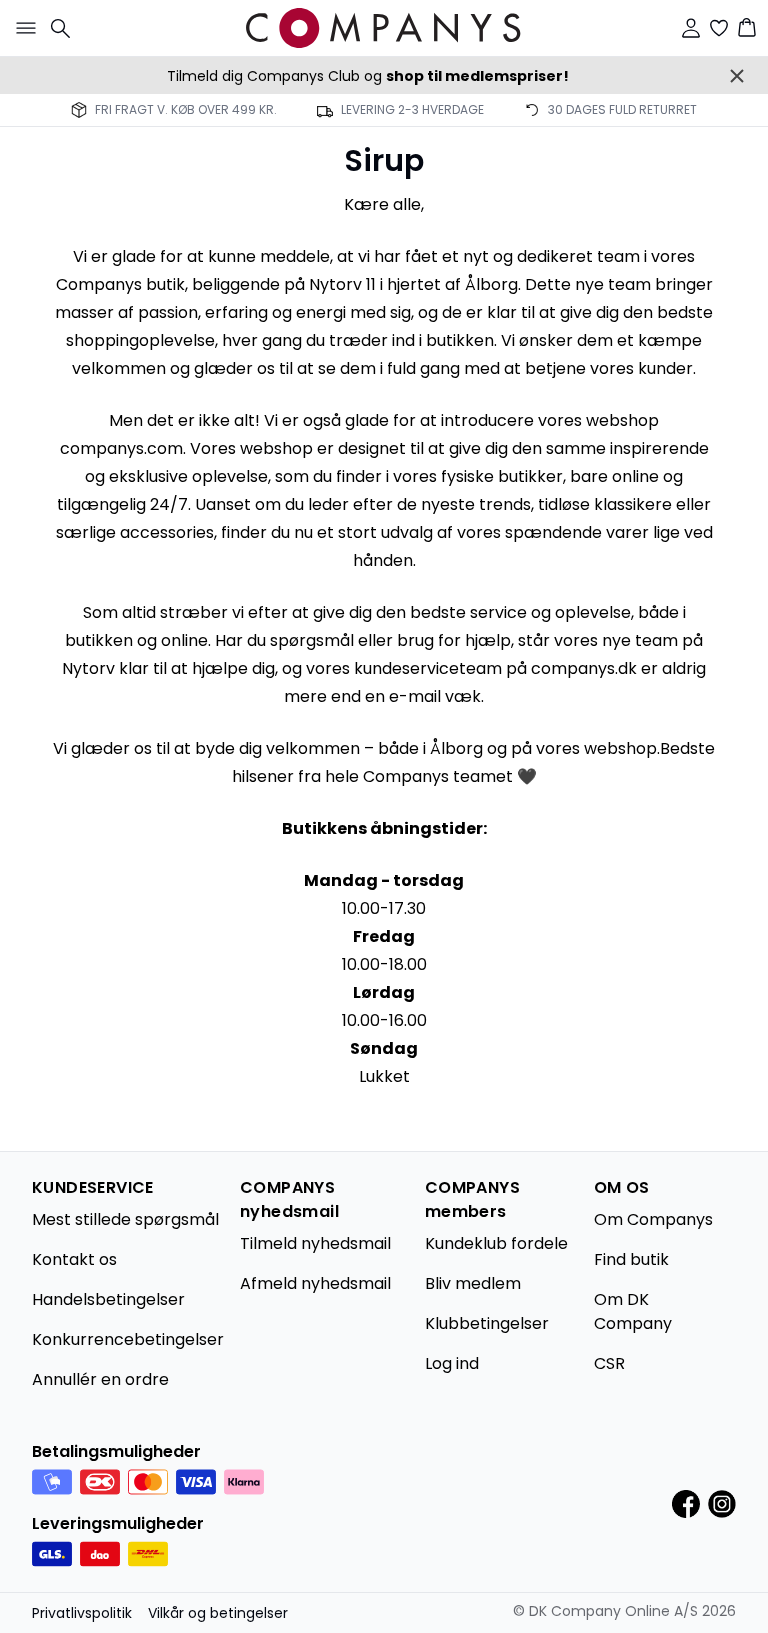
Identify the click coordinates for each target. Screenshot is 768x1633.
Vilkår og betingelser (218, 1613)
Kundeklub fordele (496, 1243)
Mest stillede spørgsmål (125, 1219)
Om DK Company (633, 1311)
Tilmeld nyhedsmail (315, 1243)
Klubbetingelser (487, 1323)
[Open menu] (22, 28)
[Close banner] (737, 76)
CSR (609, 1363)
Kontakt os (74, 1259)
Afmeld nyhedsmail (315, 1283)
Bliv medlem (473, 1283)
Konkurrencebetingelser (128, 1339)
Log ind (452, 1363)
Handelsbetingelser (108, 1299)
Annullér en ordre (100, 1379)
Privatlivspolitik (82, 1613)
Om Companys (653, 1219)
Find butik (631, 1259)
